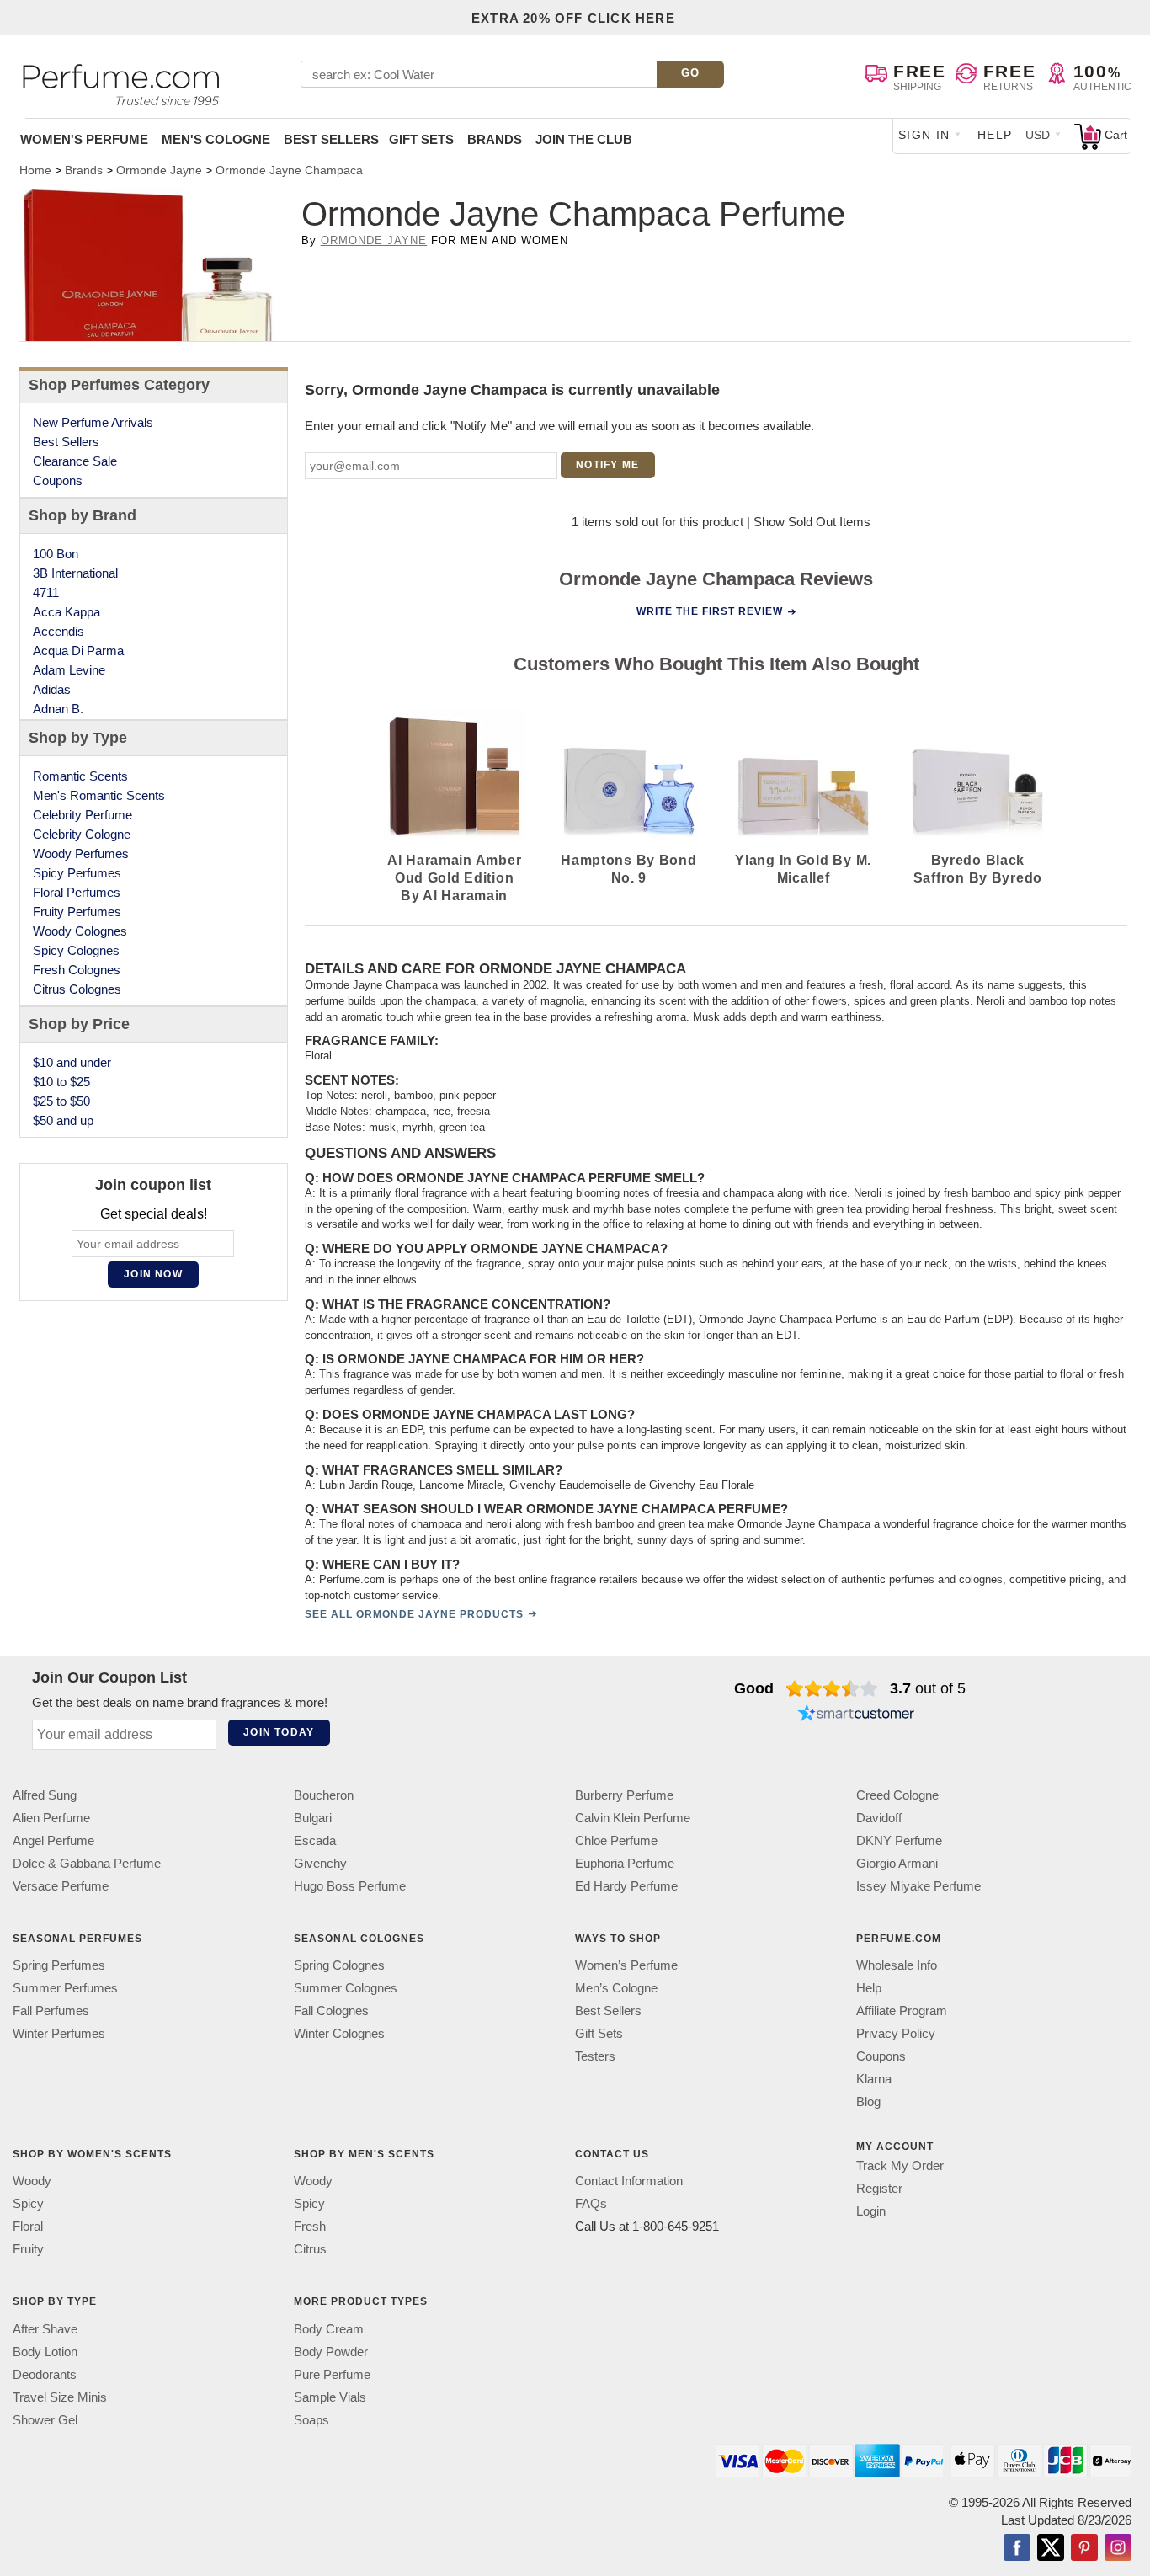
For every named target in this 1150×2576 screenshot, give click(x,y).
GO (691, 73)
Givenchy (320, 1863)
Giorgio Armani (897, 1863)
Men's (216, 139)
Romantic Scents (80, 776)
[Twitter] (1051, 2548)
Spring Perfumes (59, 1965)
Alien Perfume (51, 1818)
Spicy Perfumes (77, 873)
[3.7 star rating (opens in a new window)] (832, 1688)
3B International (75, 573)
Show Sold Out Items (812, 522)
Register (879, 2188)
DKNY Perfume (899, 1840)
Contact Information (629, 2181)
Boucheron (324, 1795)
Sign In (924, 135)
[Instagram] (1118, 2548)
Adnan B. (58, 709)
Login (871, 2211)
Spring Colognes (339, 1965)
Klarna (874, 2079)
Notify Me (607, 465)
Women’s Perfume (626, 1965)
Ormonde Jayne (374, 240)
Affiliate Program (902, 2011)
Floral (28, 2226)
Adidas (52, 689)
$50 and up (63, 1120)
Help (995, 135)
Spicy (28, 2203)
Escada (315, 1840)
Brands (495, 139)
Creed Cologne (897, 1795)
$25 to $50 (61, 1101)
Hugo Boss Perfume (350, 1886)
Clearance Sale (75, 461)
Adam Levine (69, 670)
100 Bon (56, 554)
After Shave (45, 2328)
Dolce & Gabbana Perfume (87, 1863)
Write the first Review (710, 611)
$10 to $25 (61, 1082)
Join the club (584, 139)
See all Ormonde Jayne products (414, 1613)
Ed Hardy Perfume (626, 1886)
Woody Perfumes (81, 853)
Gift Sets (421, 139)
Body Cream (329, 2328)
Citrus (310, 2249)
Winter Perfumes (59, 2033)
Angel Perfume (53, 1840)
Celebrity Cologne (82, 834)
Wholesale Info (897, 1965)
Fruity (28, 2249)
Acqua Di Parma (78, 651)
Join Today (279, 1732)
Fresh (310, 2226)
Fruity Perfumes (77, 912)
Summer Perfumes (65, 1988)
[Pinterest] (1084, 2548)
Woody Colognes (80, 931)
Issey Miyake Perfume (918, 1886)
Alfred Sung (45, 1795)
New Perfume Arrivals (93, 422)
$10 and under (72, 1062)
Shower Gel (45, 2419)
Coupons (58, 480)
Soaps (311, 2419)
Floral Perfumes (77, 892)
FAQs (591, 2203)
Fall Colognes (331, 2011)
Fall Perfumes (51, 2011)
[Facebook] (1017, 2548)
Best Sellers (331, 139)
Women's (84, 139)
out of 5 (928, 1688)
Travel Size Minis (60, 2396)
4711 (46, 592)
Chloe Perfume (616, 1840)
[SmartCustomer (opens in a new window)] (856, 1715)
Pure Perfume (332, 2373)
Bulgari (313, 1818)
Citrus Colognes (77, 989)
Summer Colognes (346, 1988)
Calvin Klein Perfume (633, 1818)
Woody (32, 2181)
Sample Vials (330, 2396)
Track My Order (900, 2165)
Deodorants (45, 2373)
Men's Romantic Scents (99, 795)
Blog (868, 2101)
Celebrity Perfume (83, 815)
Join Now (153, 1274)
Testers (595, 2056)
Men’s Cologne (616, 1988)
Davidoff (879, 1818)
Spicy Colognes (76, 950)
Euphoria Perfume (625, 1863)
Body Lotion (45, 2351)
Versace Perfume (61, 1886)
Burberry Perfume (624, 1795)
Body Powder (331, 2351)
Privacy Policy (896, 2033)
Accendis (59, 631)
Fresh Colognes (77, 970)
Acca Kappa (67, 612)
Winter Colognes (339, 2033)
